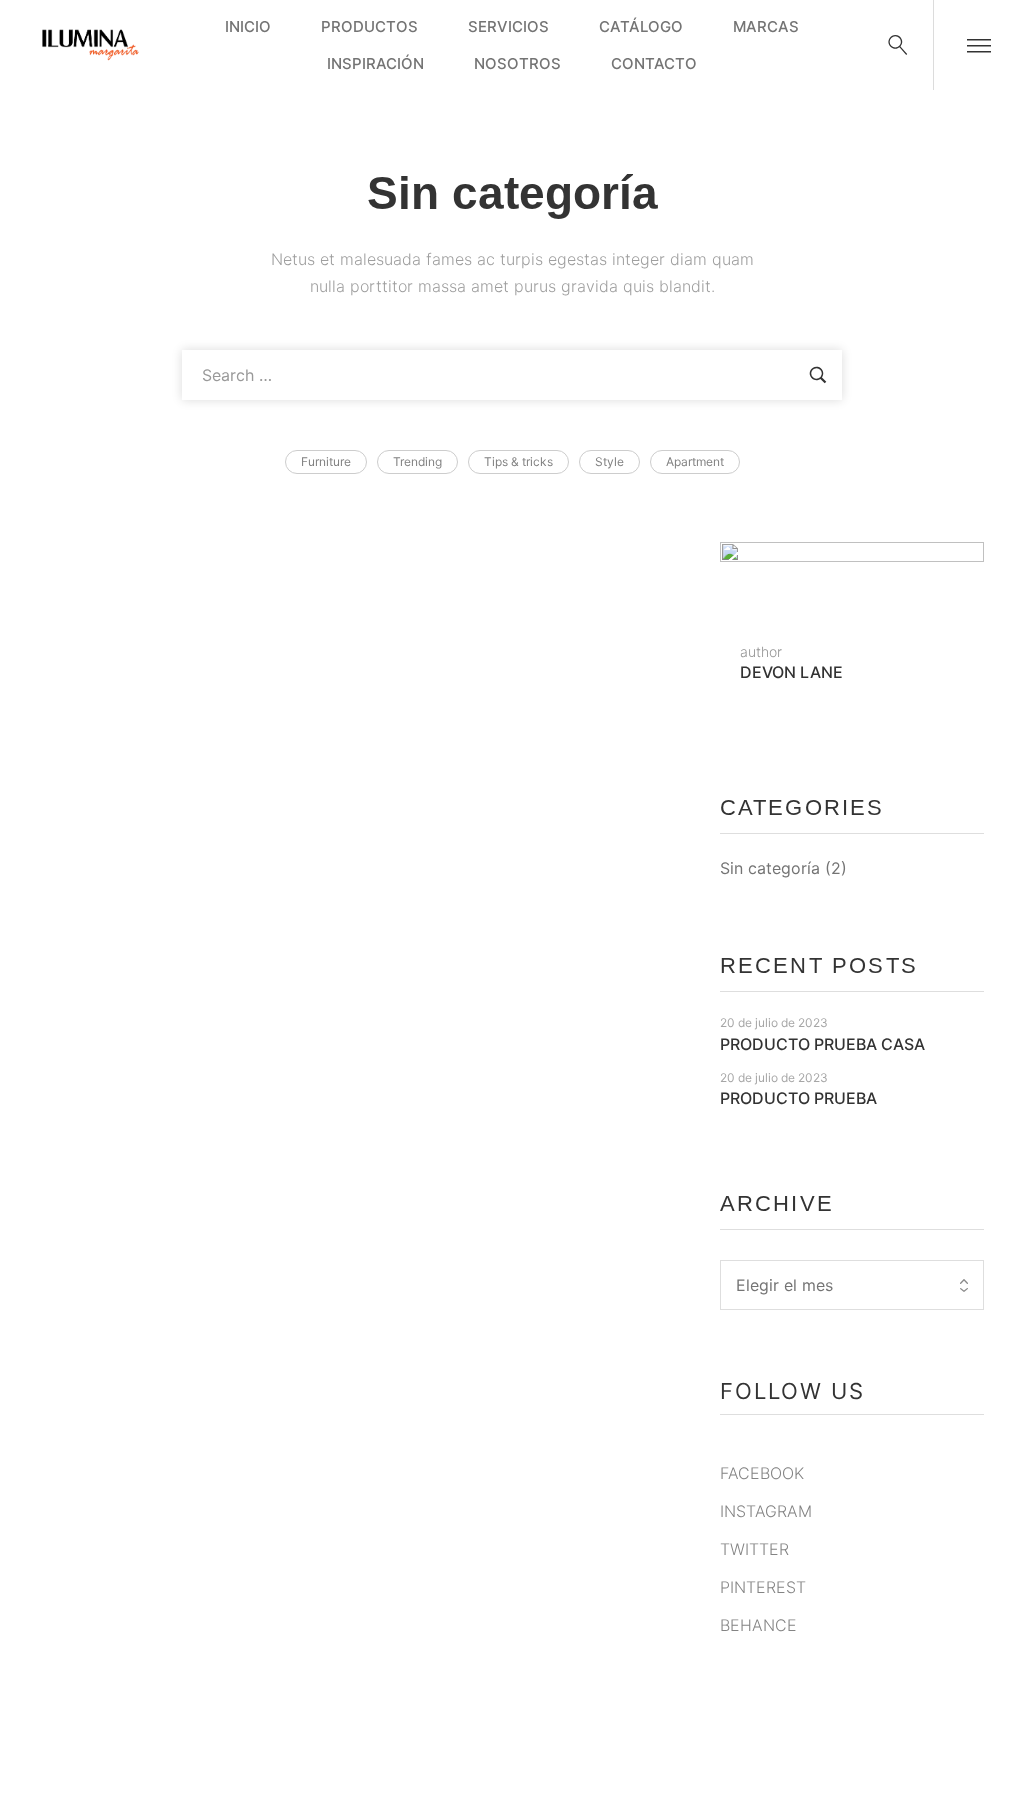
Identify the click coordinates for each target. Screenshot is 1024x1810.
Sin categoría (770, 868)
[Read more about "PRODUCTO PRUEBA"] (361, 1378)
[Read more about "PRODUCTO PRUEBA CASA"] (361, 754)
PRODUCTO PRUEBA (161, 1655)
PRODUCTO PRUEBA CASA (196, 1031)
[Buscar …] (898, 45)
